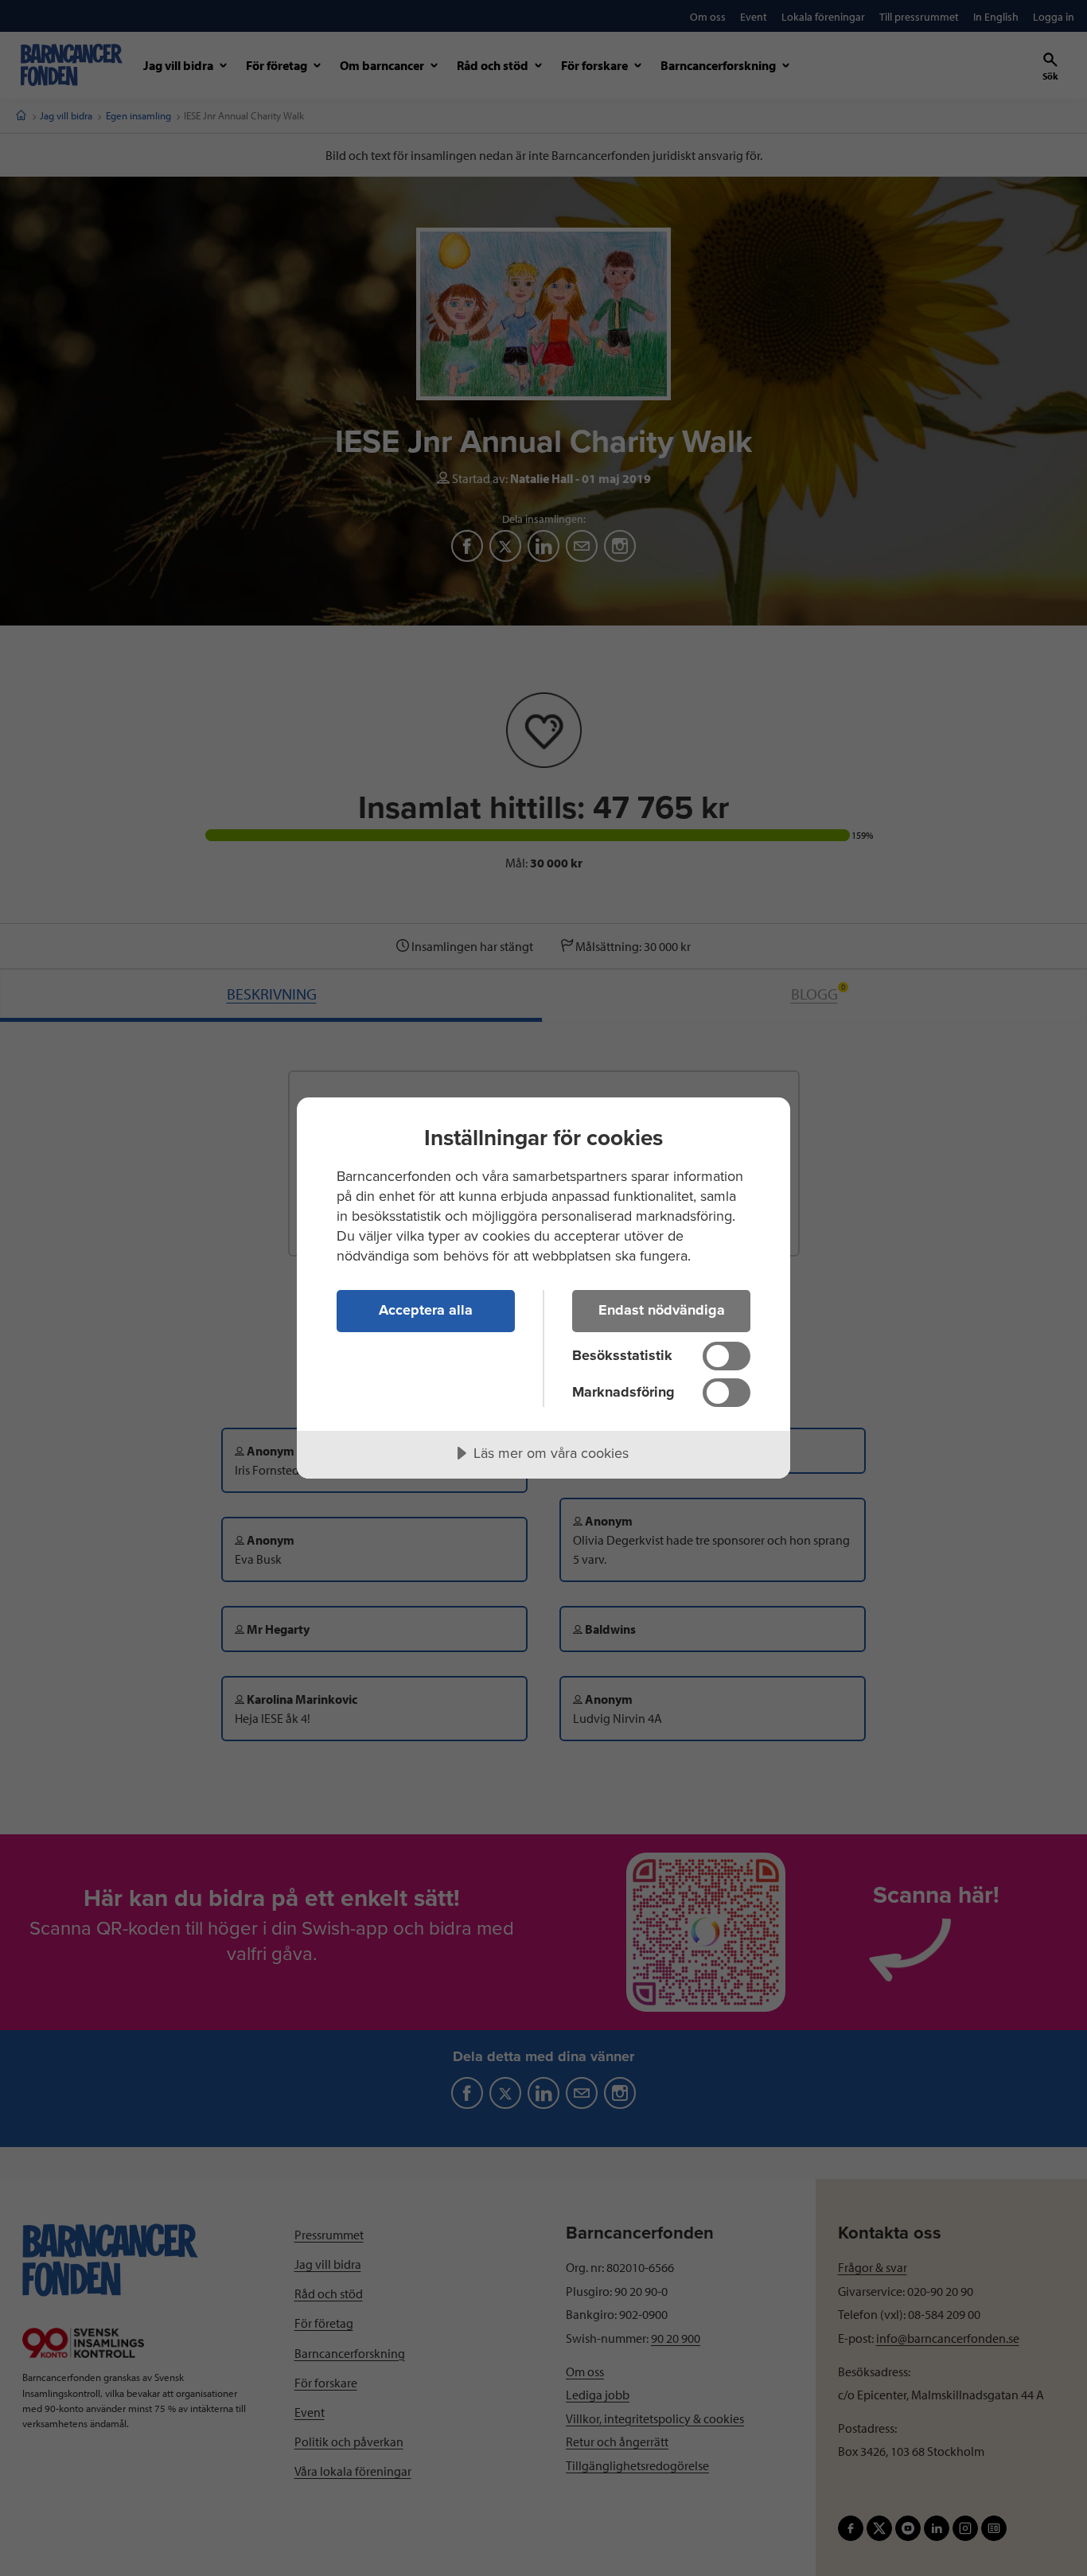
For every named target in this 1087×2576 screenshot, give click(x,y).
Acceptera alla (426, 1310)
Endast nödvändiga (662, 1310)
